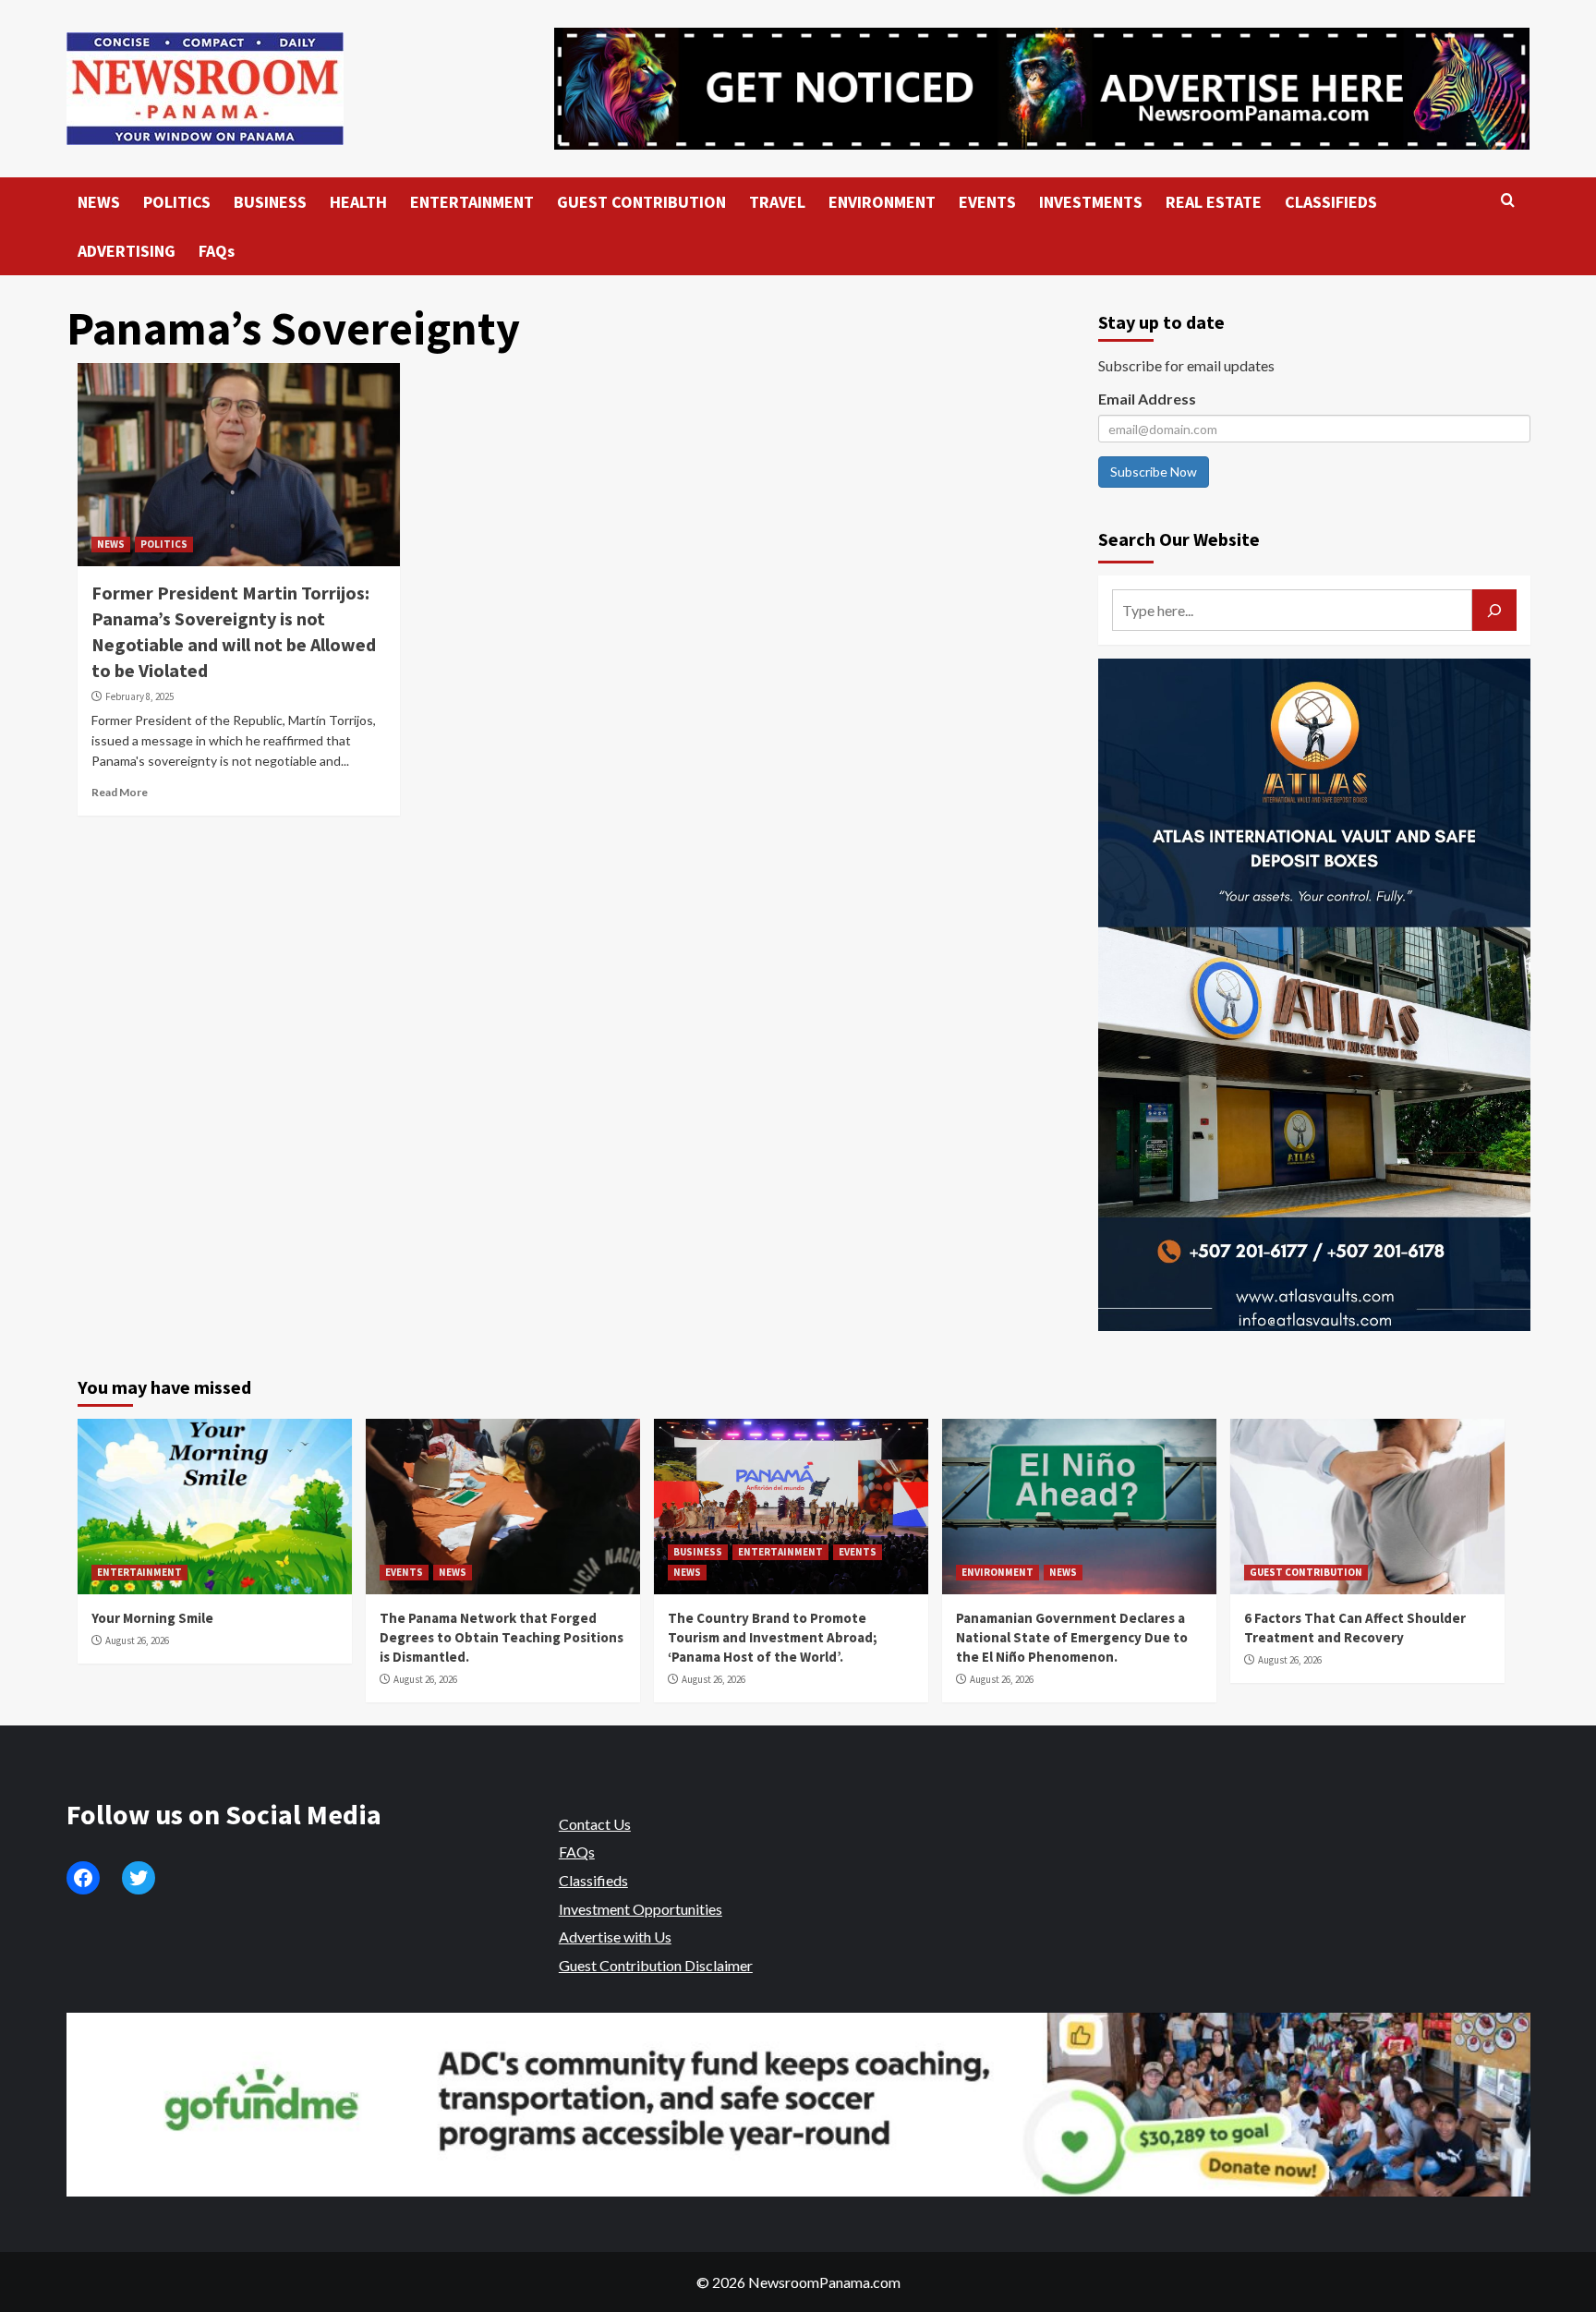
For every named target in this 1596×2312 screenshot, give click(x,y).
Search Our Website (1179, 539)
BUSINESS (270, 202)
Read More (120, 792)
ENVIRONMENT (882, 202)
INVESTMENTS (1091, 202)
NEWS (99, 202)
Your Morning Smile (152, 1618)
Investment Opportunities (641, 1909)
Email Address (1147, 399)
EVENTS (987, 202)
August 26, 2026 (137, 1640)
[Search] (1508, 201)
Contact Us (595, 1824)
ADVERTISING (127, 251)
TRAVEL (777, 202)
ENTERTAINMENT (472, 202)
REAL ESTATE (1214, 202)
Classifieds (593, 1880)
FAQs (217, 251)
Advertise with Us (615, 1937)
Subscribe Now (1154, 472)
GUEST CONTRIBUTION (641, 202)
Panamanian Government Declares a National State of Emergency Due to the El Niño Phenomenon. (1072, 1637)
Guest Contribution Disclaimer (656, 1965)
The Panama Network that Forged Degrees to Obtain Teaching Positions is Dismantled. (502, 1637)
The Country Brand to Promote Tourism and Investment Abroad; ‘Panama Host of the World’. (773, 1637)
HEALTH (358, 202)
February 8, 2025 (139, 696)
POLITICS (177, 202)
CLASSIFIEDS (1331, 202)
